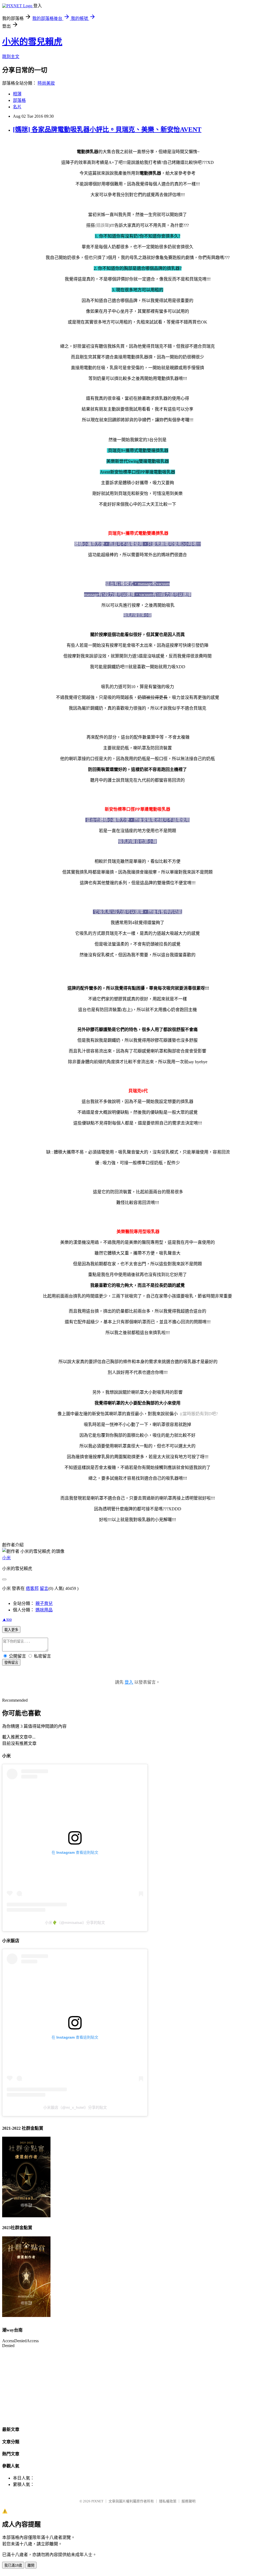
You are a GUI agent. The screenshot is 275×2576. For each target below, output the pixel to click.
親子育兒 (44, 1603)
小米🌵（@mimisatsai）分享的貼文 (75, 1923)
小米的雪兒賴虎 (32, 42)
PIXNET (97, 2501)
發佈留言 (11, 1663)
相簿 (17, 94)
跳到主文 (11, 57)
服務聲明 (189, 2501)
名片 (17, 107)
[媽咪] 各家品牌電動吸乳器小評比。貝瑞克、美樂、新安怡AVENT (107, 130)
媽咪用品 (44, 1610)
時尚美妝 (46, 83)
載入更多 (11, 1630)
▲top (7, 1619)
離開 (31, 2565)
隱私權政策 (168, 2501)
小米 (6, 1558)
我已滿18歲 (13, 2565)
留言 (44, 1588)
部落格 (19, 100)
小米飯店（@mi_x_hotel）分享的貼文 (75, 2107)
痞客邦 (32, 1588)
